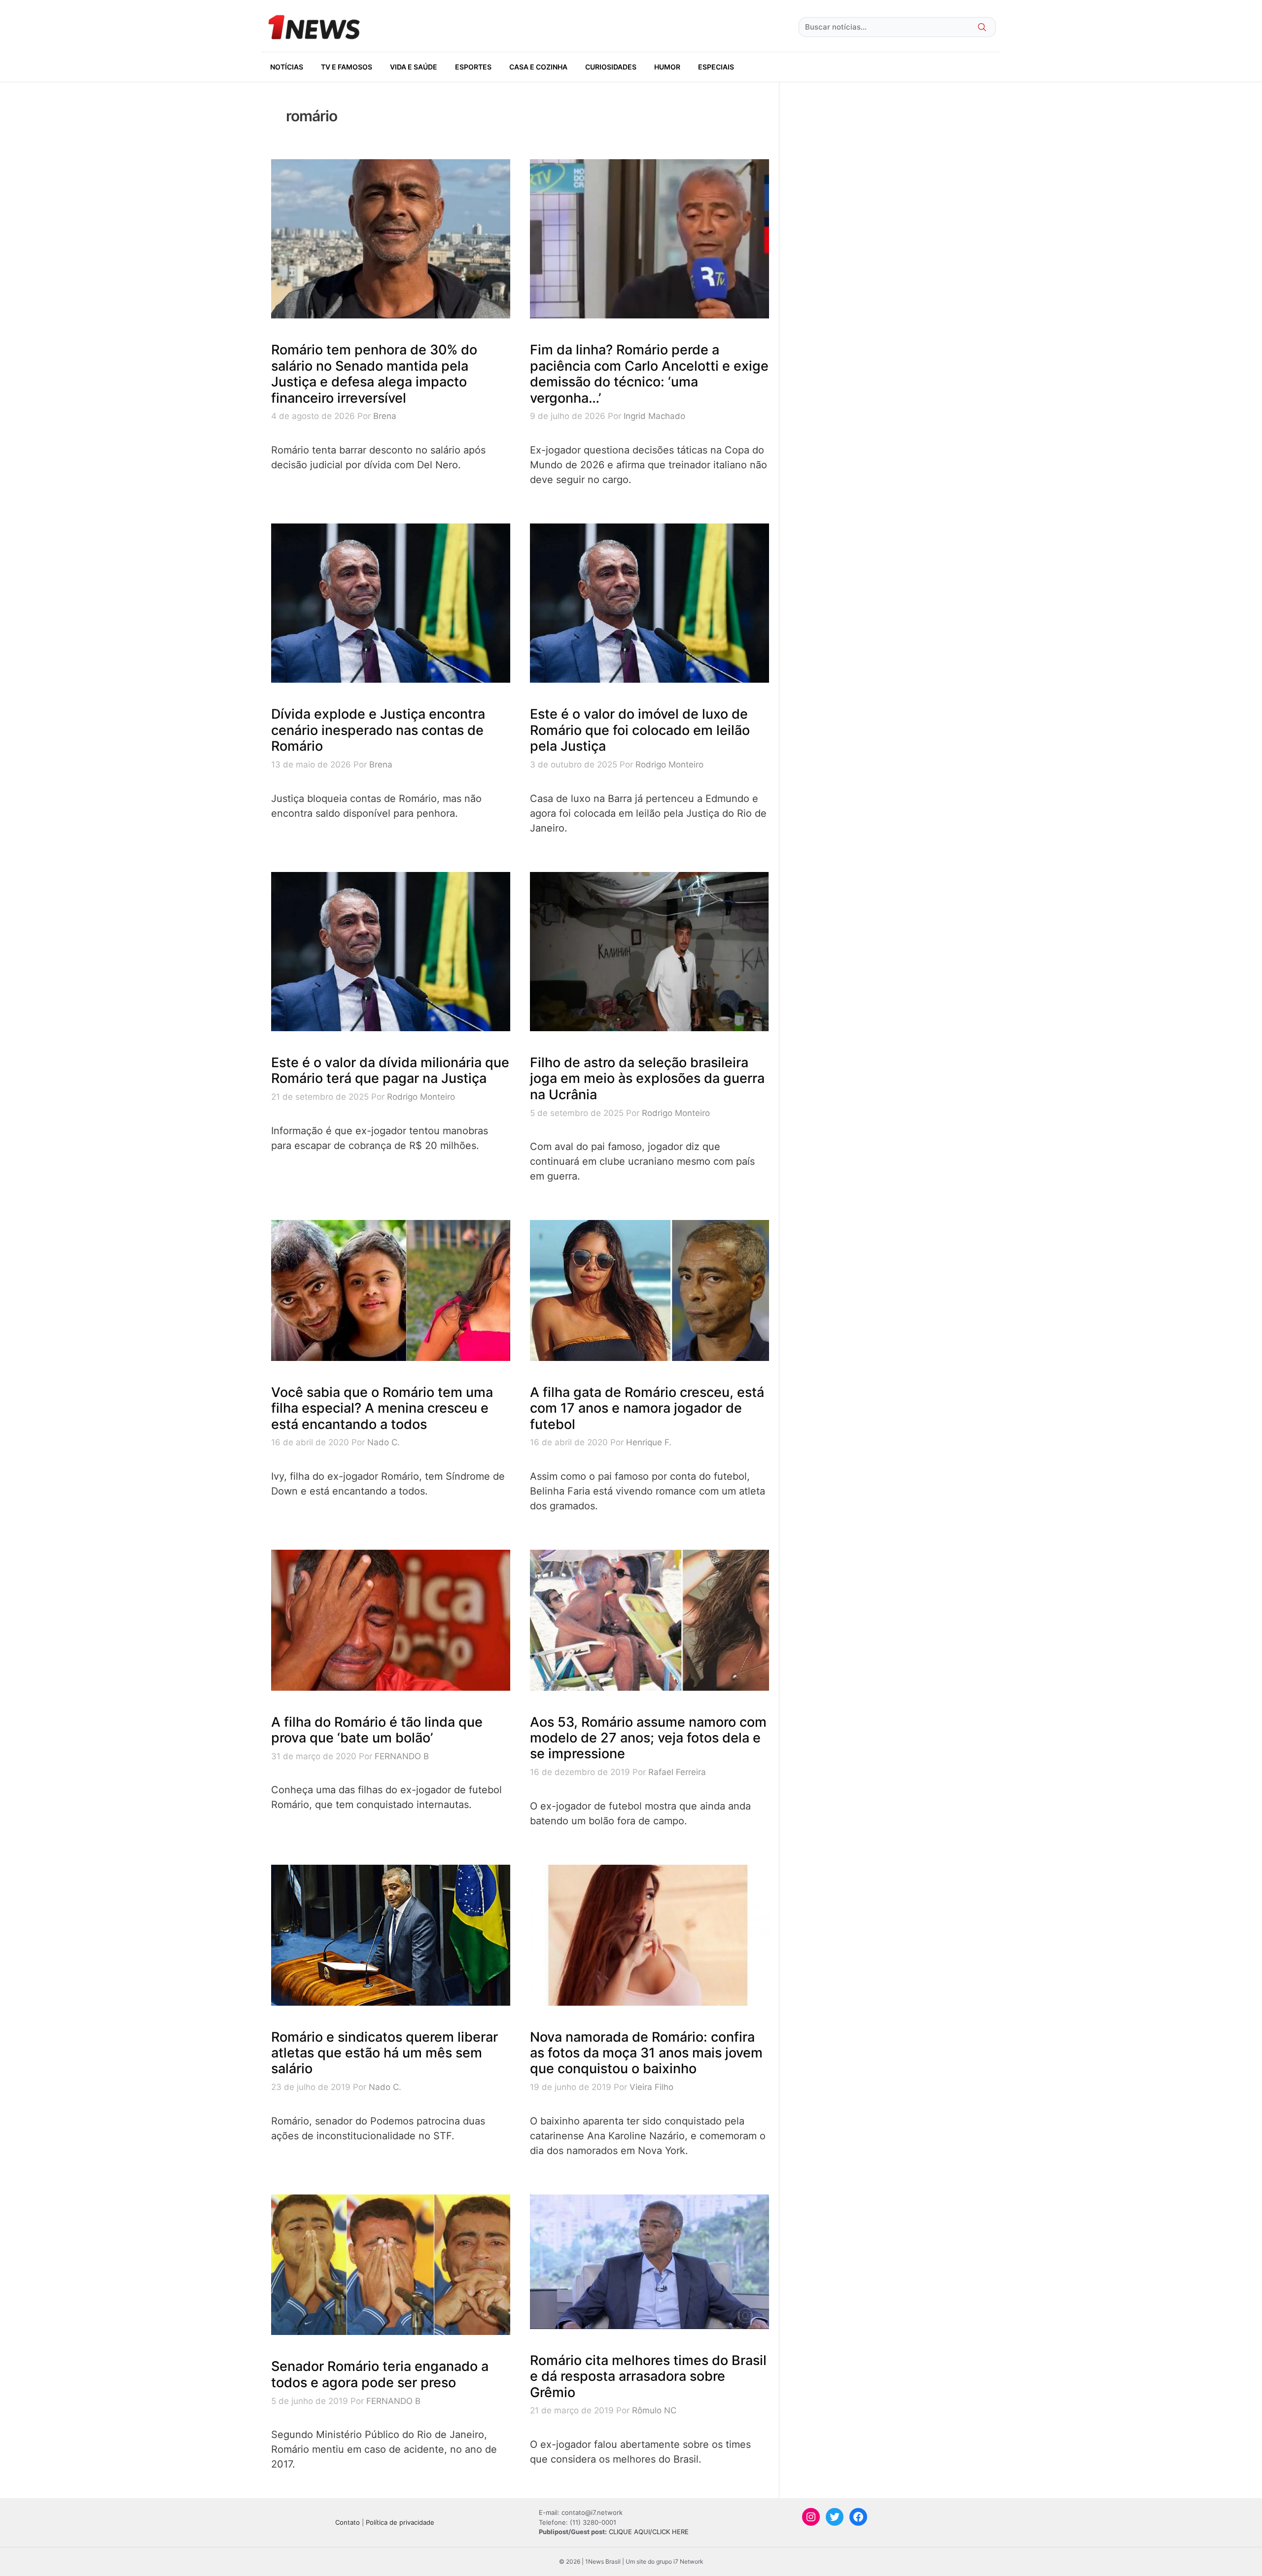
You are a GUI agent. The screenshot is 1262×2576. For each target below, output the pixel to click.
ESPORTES (473, 67)
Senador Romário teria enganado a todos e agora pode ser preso (380, 2374)
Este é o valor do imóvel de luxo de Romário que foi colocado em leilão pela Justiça (640, 730)
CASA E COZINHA (538, 67)
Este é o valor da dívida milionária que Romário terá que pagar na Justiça (390, 1070)
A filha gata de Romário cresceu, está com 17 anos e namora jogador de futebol (647, 1408)
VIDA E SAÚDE (414, 67)
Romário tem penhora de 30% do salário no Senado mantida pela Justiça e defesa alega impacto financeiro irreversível (374, 374)
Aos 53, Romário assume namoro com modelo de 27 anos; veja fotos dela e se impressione (648, 1738)
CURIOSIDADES (611, 67)
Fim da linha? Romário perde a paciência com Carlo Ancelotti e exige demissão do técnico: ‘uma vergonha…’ (649, 374)
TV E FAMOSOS (347, 67)
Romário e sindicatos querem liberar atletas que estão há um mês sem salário (385, 2053)
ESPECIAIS (716, 67)
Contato (348, 2522)
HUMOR (667, 67)
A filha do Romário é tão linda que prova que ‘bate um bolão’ (377, 1730)
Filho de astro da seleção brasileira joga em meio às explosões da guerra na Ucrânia (647, 1079)
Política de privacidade (400, 2522)
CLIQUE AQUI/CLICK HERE (649, 2532)
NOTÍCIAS (287, 67)
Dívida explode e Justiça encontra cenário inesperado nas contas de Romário (378, 730)
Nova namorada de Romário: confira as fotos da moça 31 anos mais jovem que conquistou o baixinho (646, 2053)
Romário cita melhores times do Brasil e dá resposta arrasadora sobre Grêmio (648, 2376)
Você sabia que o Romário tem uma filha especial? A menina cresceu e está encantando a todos (382, 1408)
